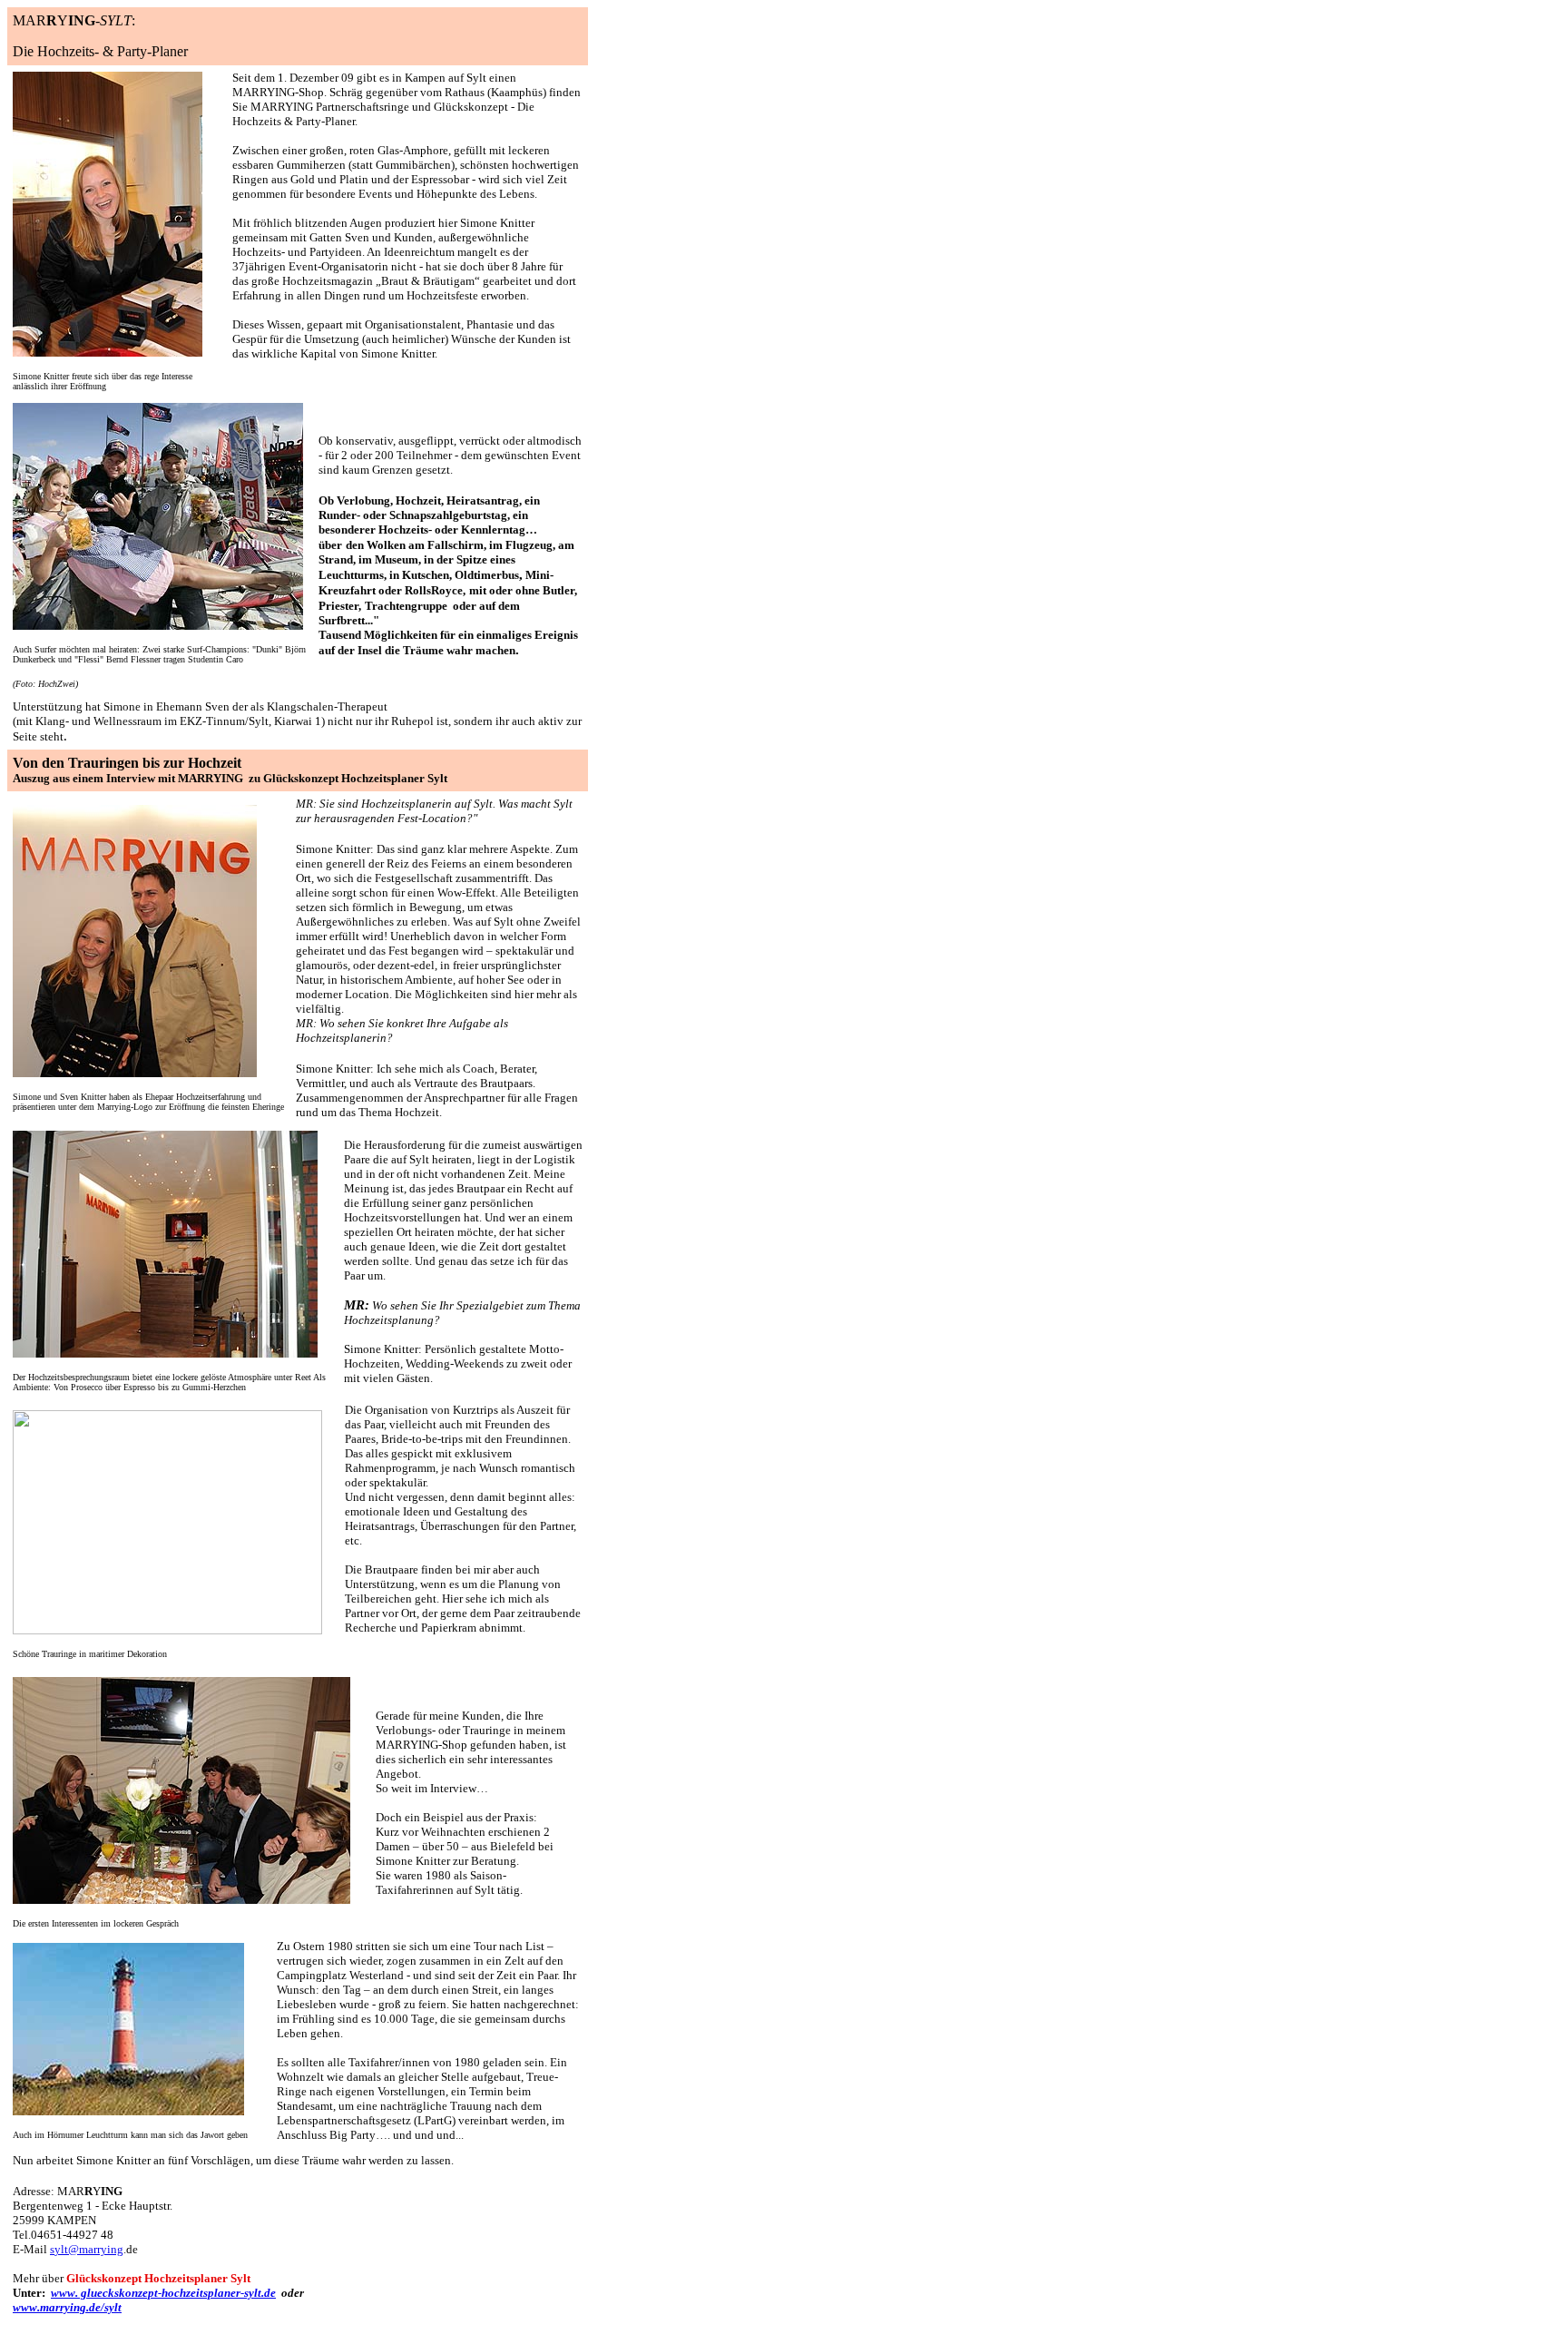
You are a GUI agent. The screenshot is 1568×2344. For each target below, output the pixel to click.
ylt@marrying (89, 2249)
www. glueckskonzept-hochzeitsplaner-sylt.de (163, 2293)
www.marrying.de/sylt (67, 2307)
